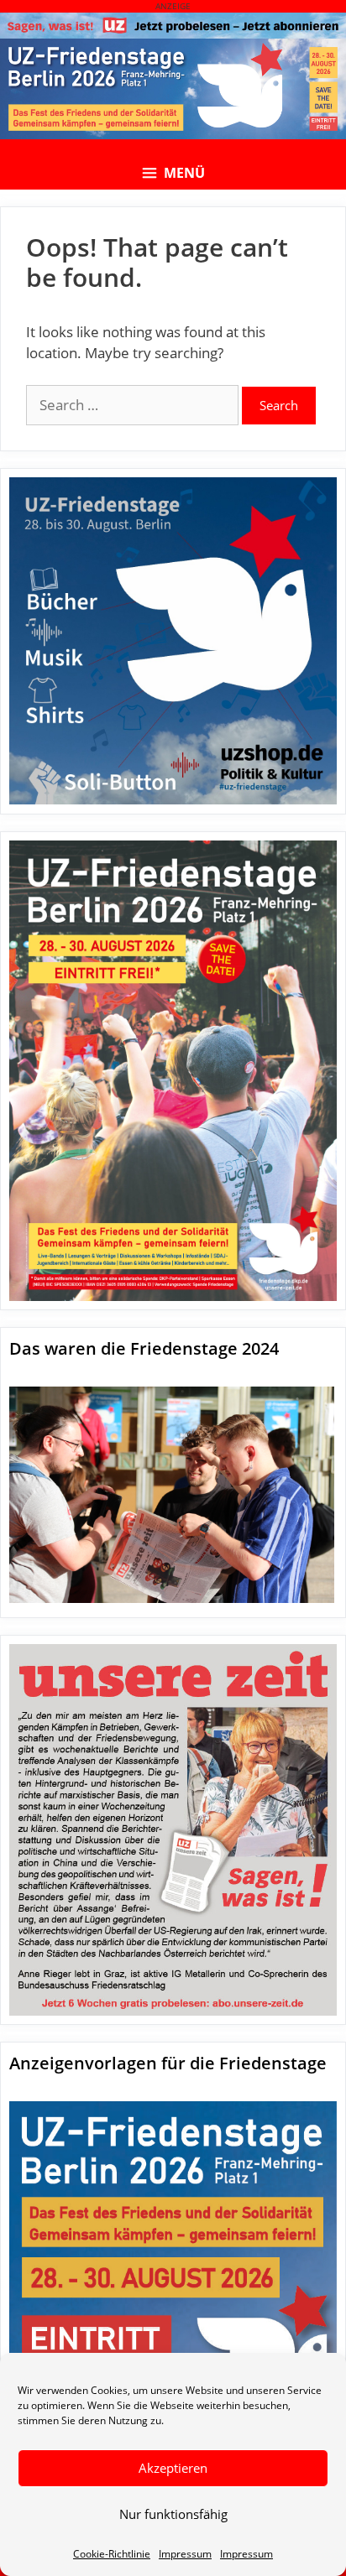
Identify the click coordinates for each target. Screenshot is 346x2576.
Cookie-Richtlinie (112, 2554)
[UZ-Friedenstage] (173, 89)
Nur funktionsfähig (173, 2514)
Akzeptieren (173, 2468)
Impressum (185, 2554)
